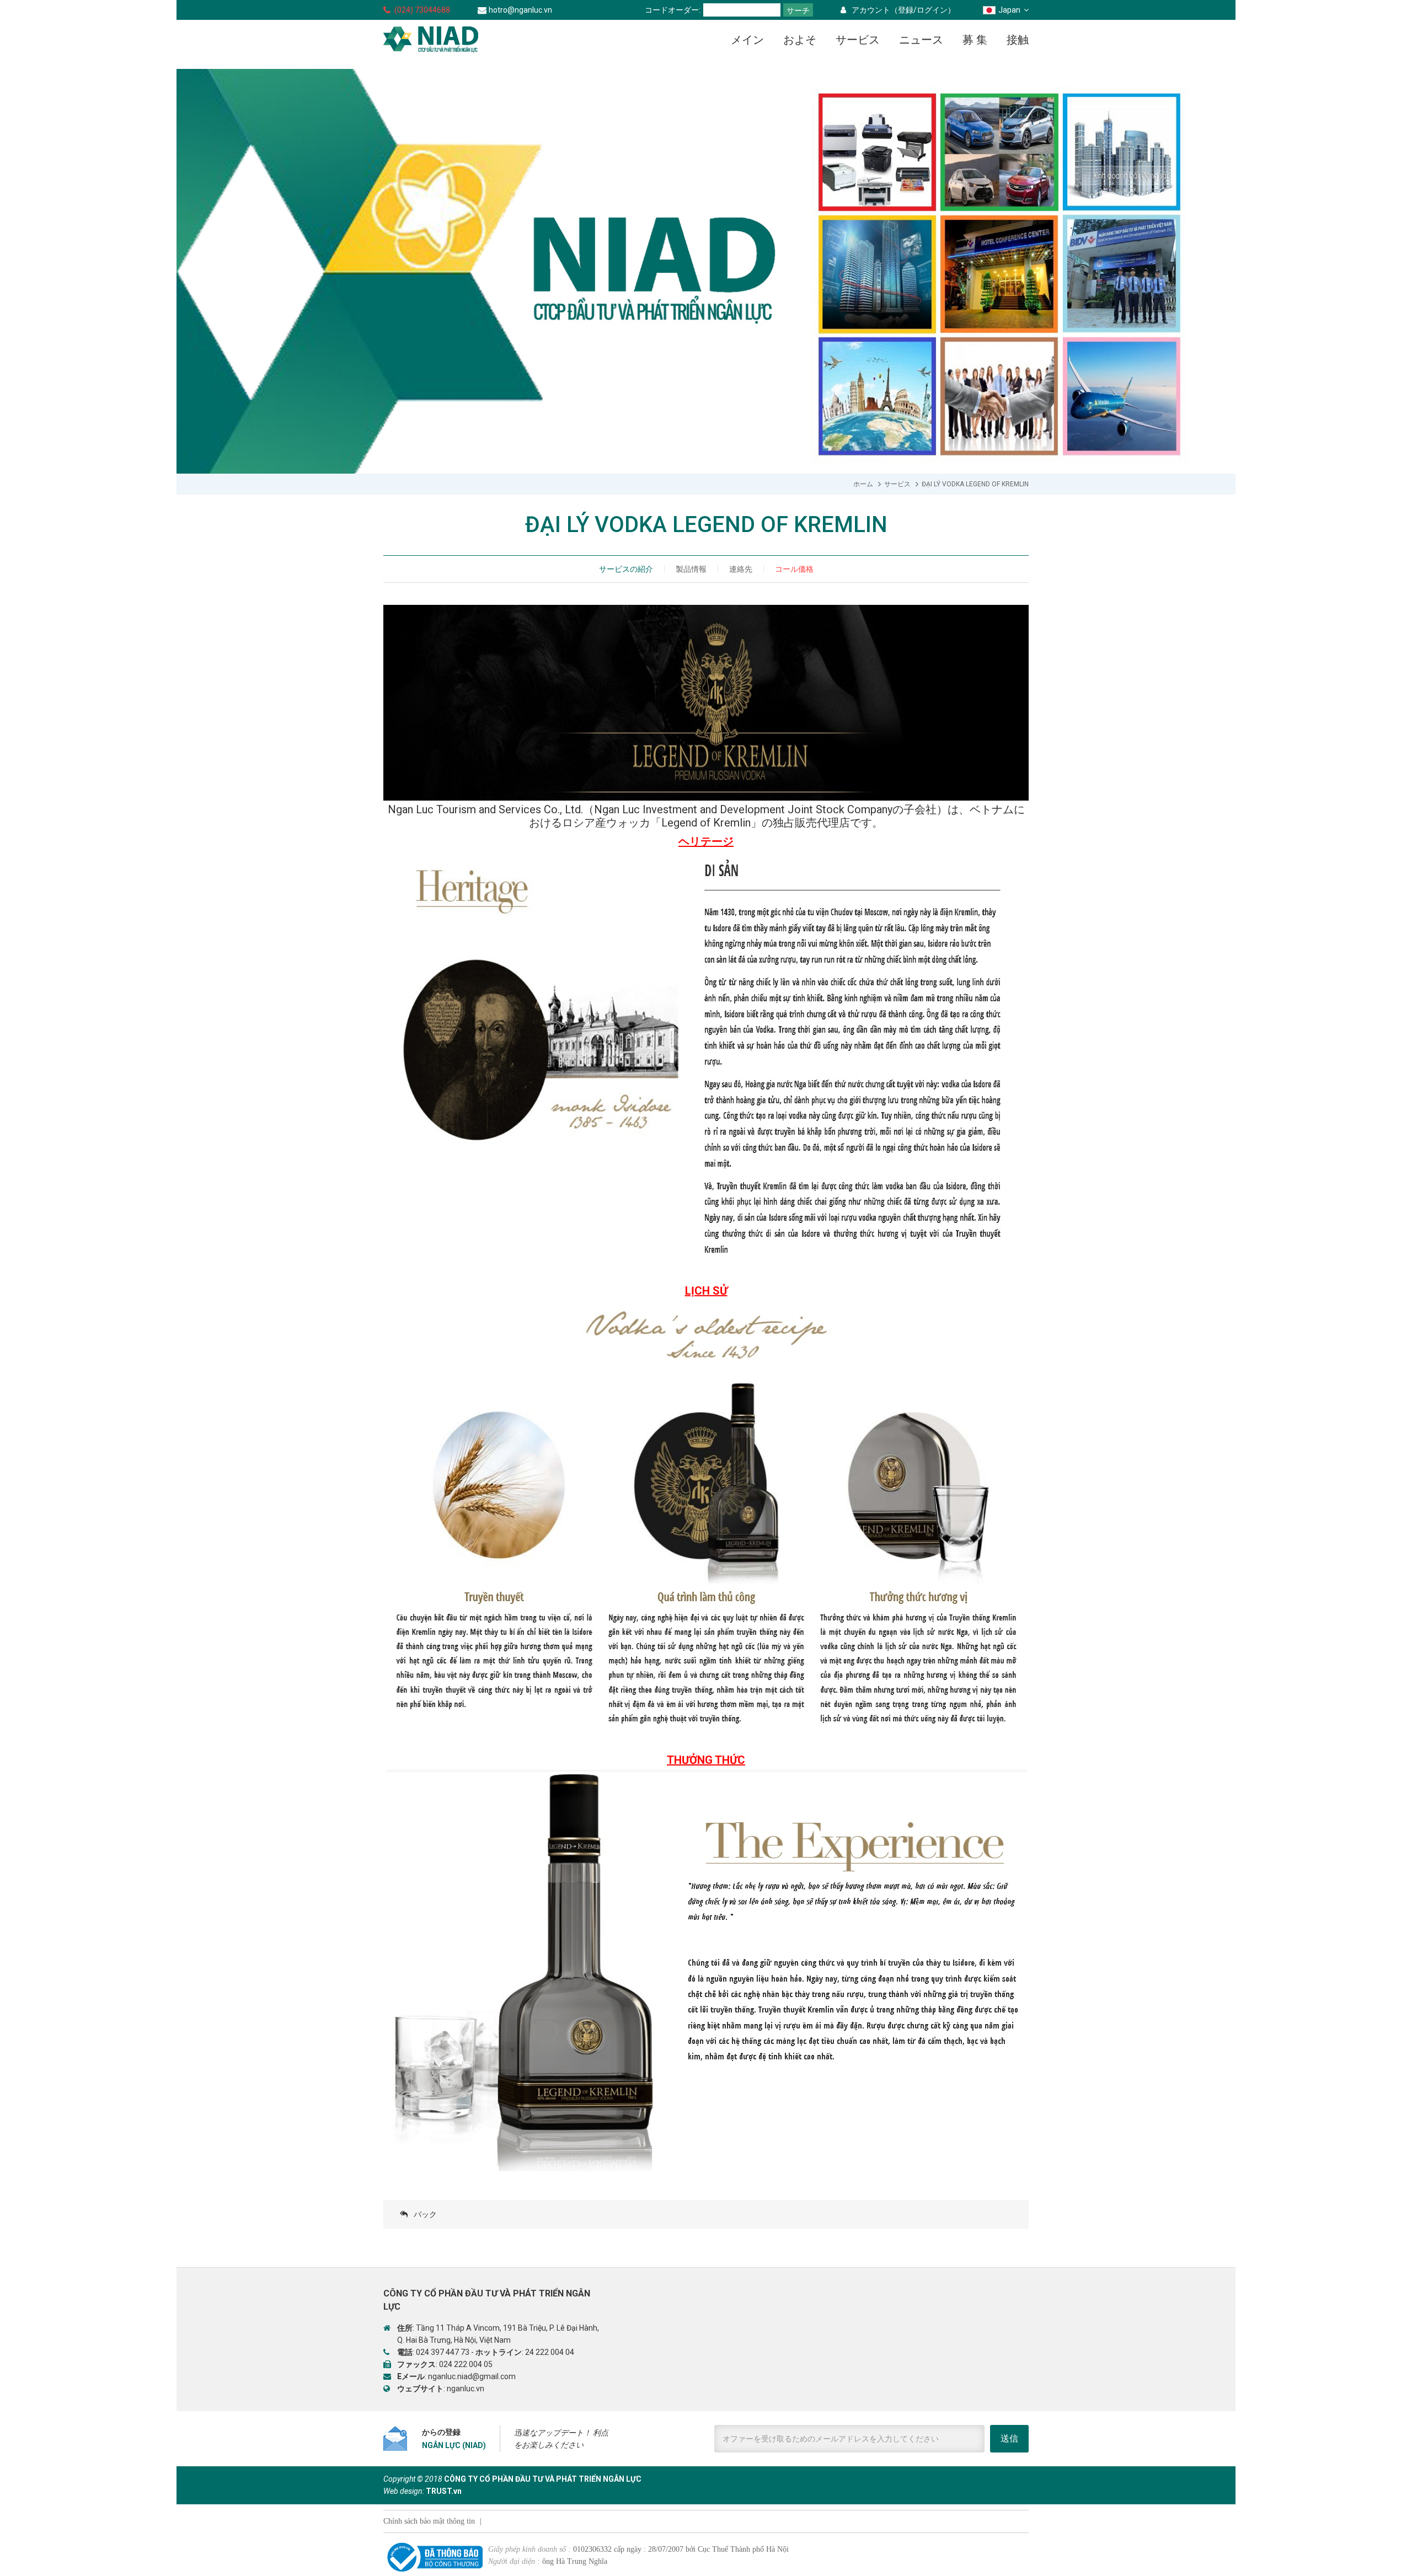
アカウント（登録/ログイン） (903, 10)
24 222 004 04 (550, 2352)
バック (425, 2214)
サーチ (798, 10)
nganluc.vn (466, 2389)
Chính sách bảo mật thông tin (429, 2521)
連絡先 (741, 569)
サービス (897, 484)
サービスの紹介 (626, 569)
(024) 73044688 (422, 10)
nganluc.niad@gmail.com (472, 2376)
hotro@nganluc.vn (520, 10)
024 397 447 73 (443, 2352)
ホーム (863, 484)
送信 (1009, 2438)
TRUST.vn (444, 2491)
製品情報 (691, 569)
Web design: (404, 2491)
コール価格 (794, 569)
